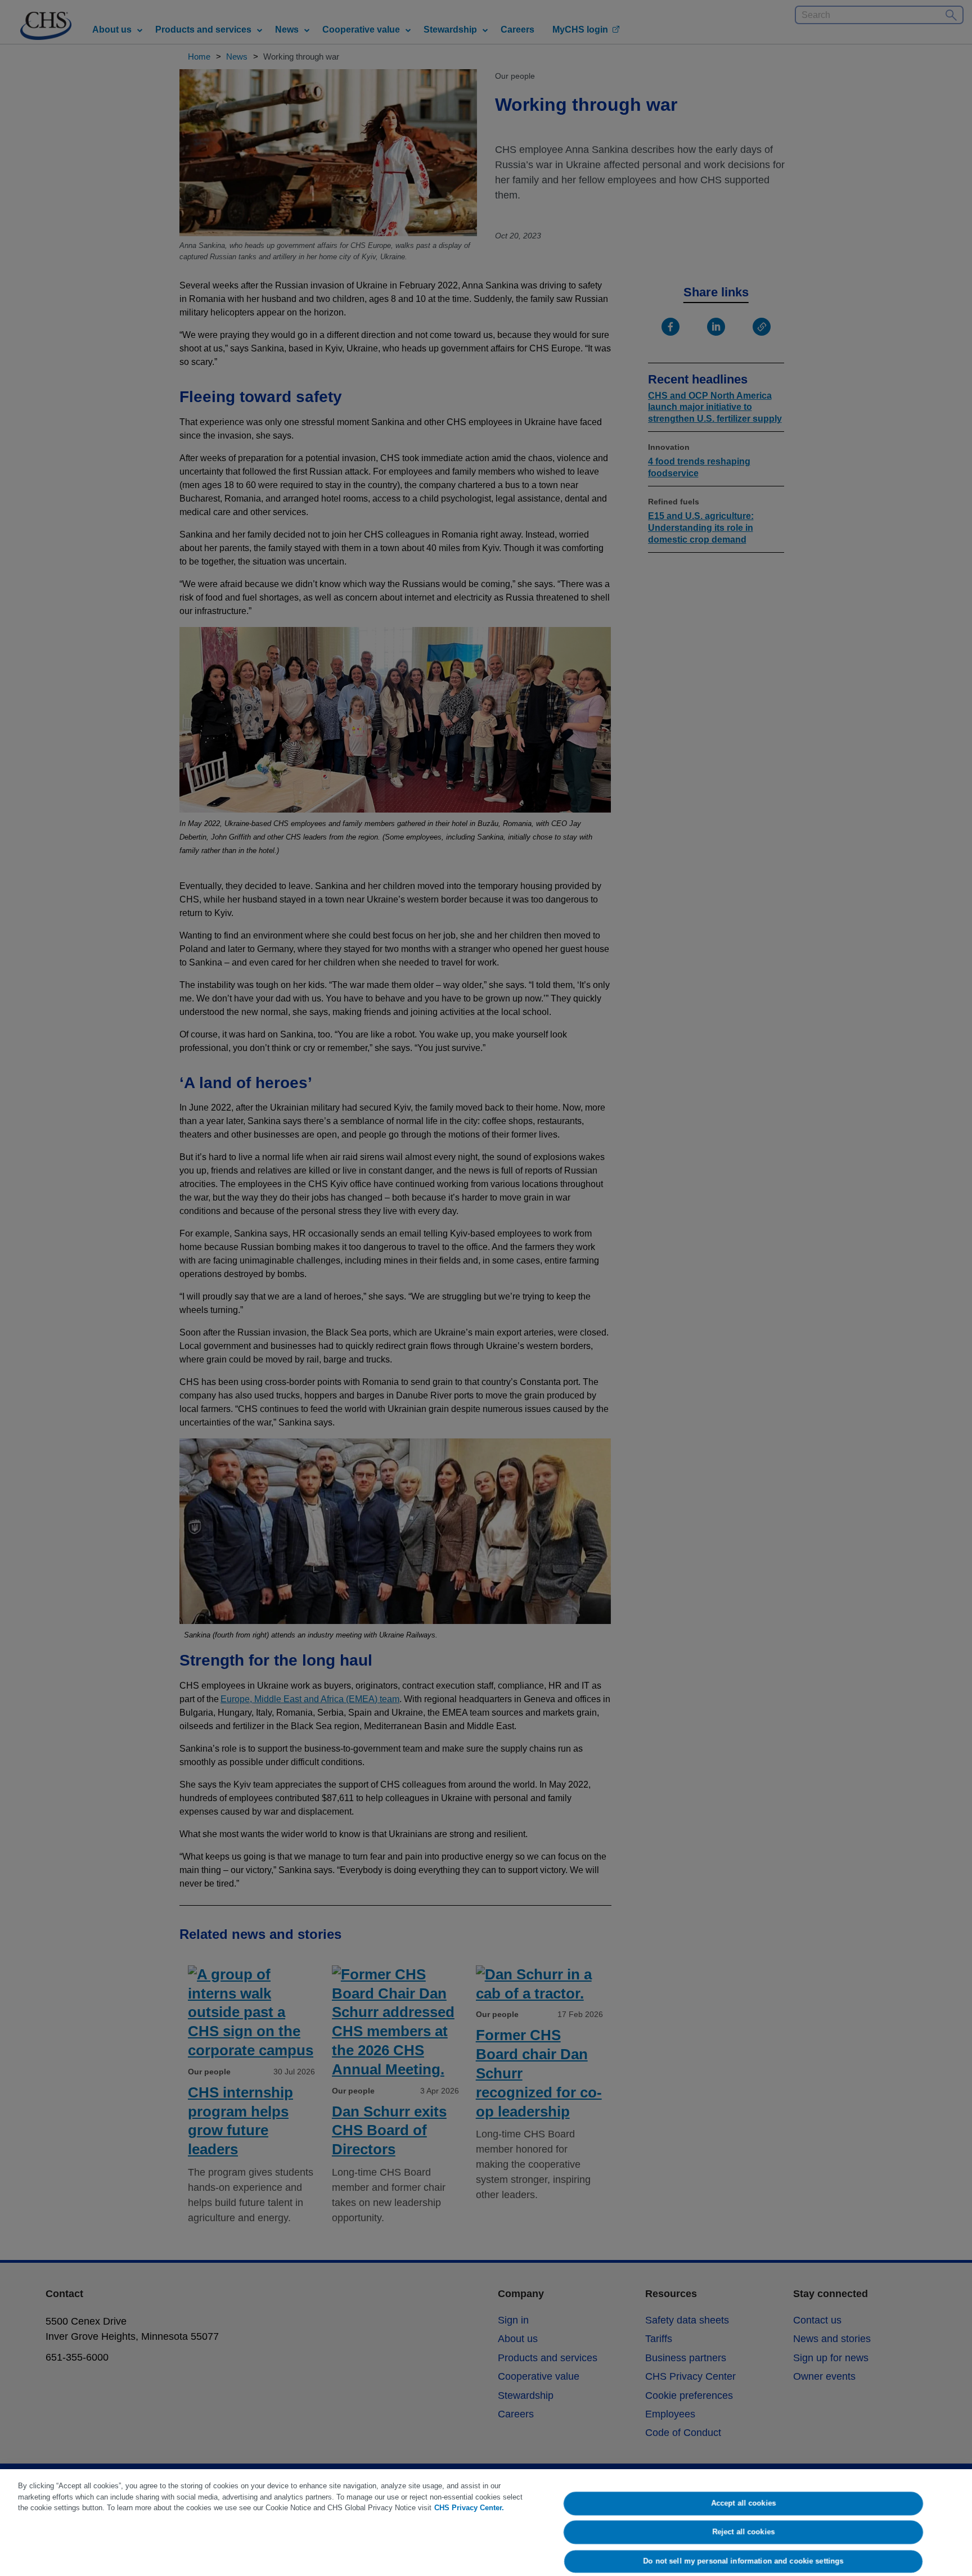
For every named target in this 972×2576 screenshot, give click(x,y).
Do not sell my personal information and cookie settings (744, 2561)
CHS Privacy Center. (469, 2508)
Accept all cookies (743, 2503)
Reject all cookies (743, 2532)
